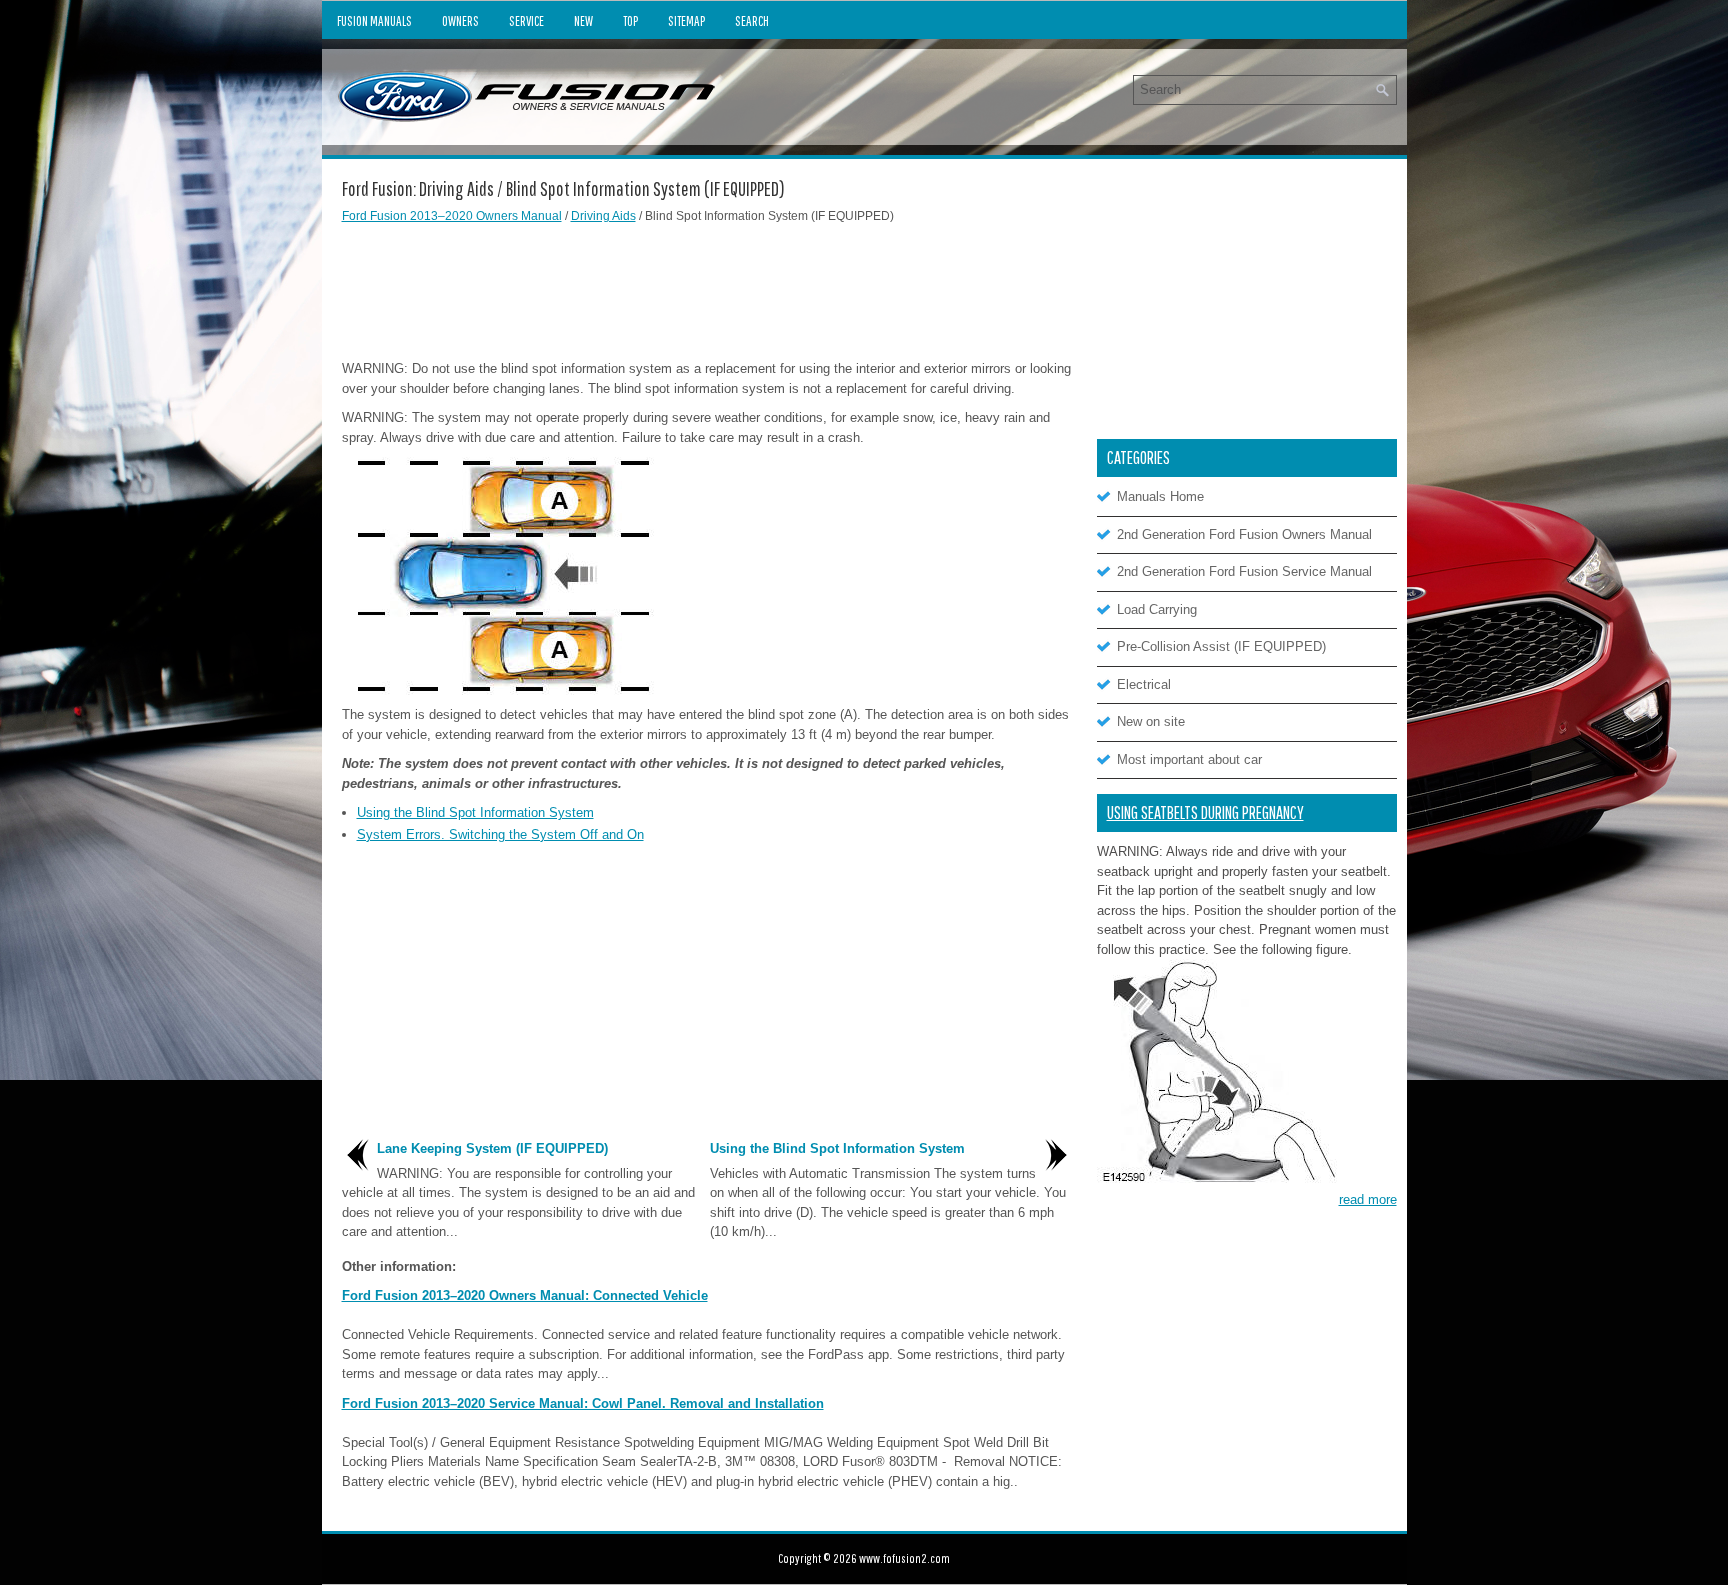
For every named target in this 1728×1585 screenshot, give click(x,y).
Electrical (1144, 684)
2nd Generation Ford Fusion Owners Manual (1244, 534)
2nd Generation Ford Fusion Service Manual (1244, 571)
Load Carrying (1157, 609)
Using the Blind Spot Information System (475, 812)
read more (1368, 1199)
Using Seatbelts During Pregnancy (1205, 812)
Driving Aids (603, 216)
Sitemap (686, 21)
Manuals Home (1160, 496)
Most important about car (1189, 759)
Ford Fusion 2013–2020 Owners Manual (452, 216)
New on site (1151, 721)
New (583, 21)
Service (526, 21)
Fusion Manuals (374, 21)
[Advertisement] (707, 289)
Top (630, 21)
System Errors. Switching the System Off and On (500, 834)
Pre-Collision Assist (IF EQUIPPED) (1221, 646)
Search (752, 21)
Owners (460, 21)
